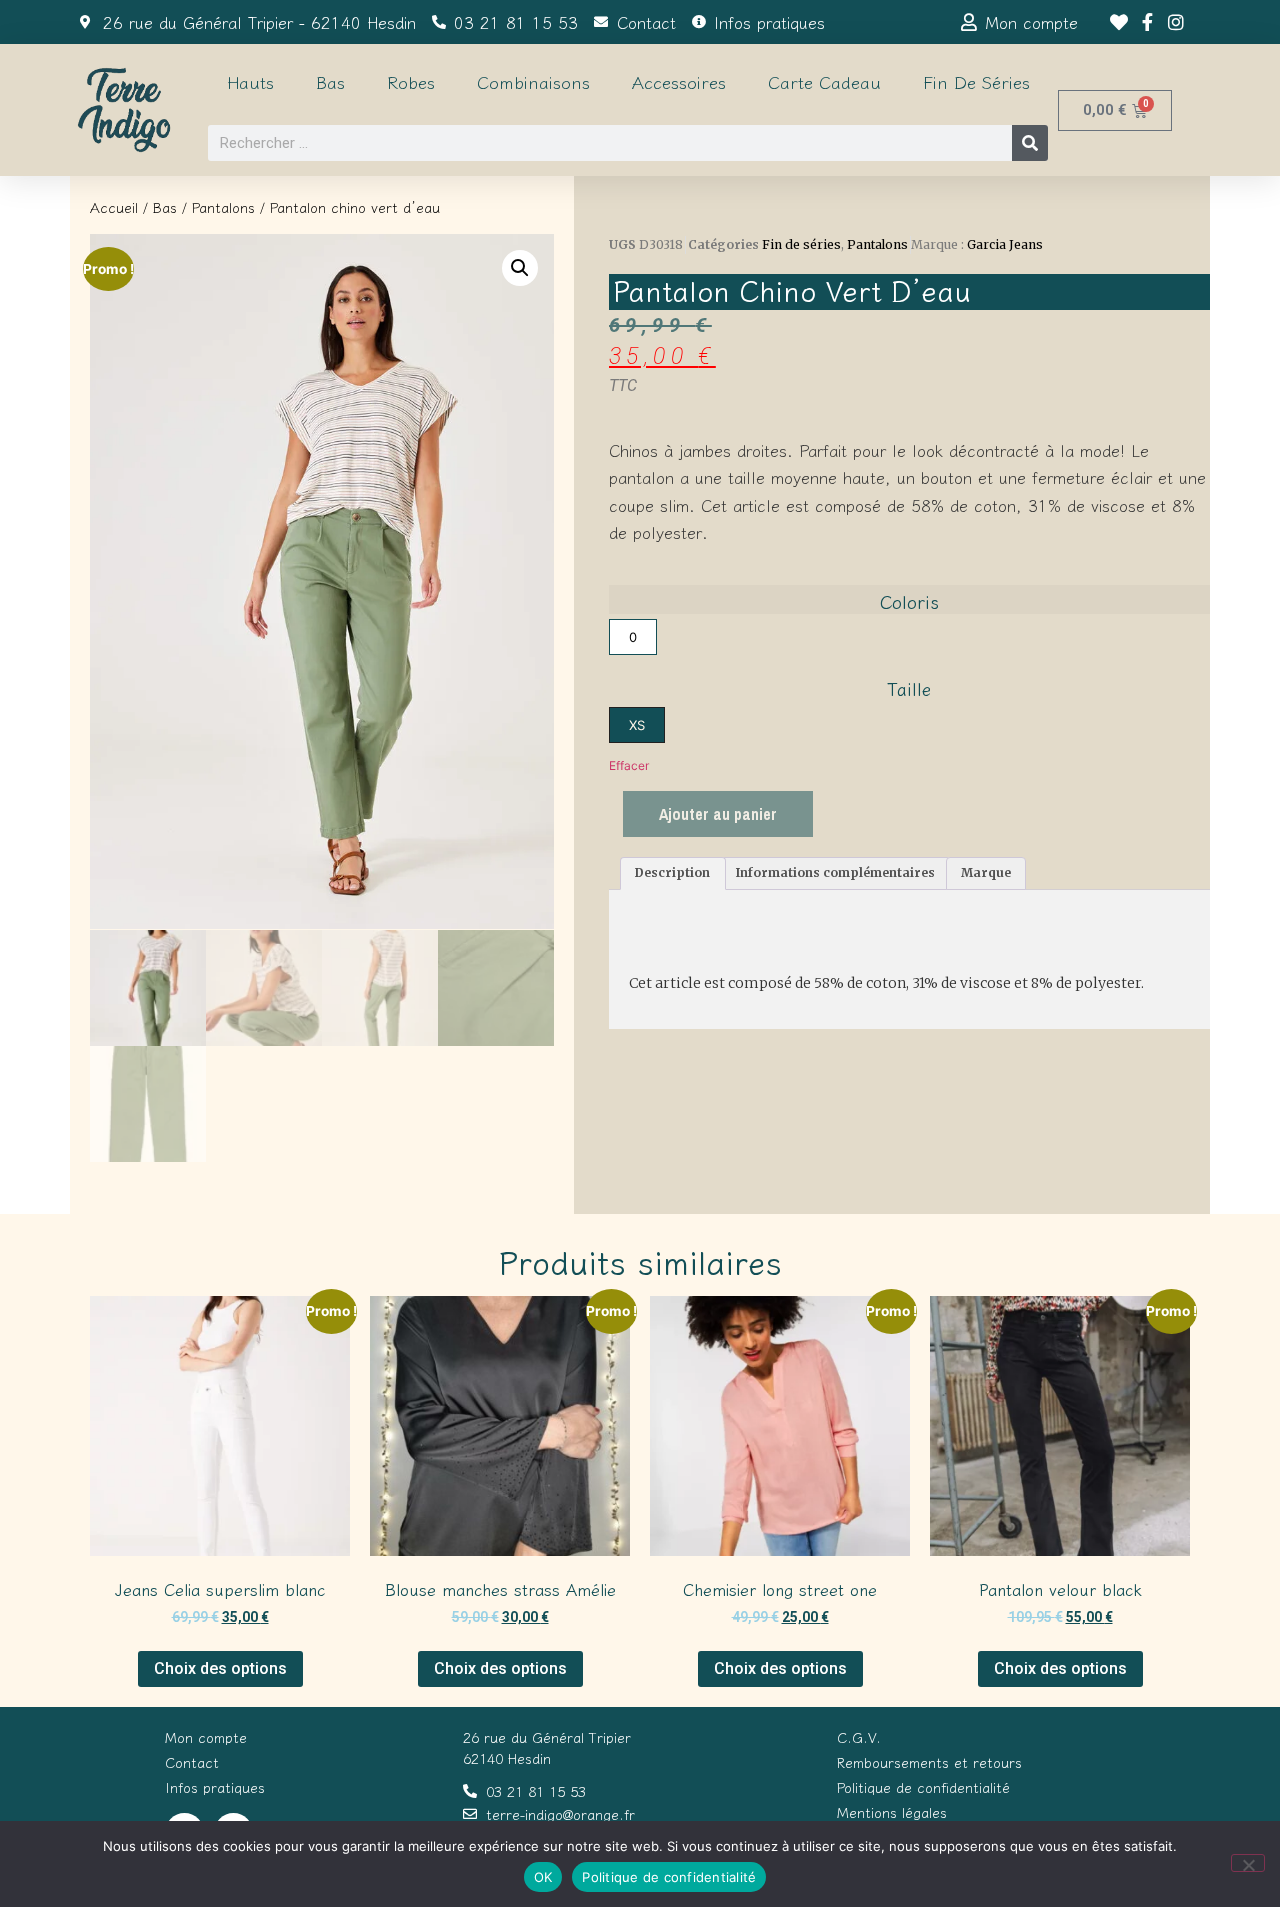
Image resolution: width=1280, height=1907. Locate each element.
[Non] (1248, 1863)
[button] (520, 268)
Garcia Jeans (1005, 244)
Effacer (629, 765)
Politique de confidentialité (669, 1877)
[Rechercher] (1030, 143)
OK (543, 1877)
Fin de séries (976, 81)
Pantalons (223, 207)
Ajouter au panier (718, 814)
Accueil (114, 207)
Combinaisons (533, 81)
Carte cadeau (824, 81)
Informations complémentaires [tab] (835, 872)
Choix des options (220, 1668)
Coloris (909, 601)
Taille (909, 688)
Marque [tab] (986, 872)
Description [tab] (672, 872)
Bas (330, 81)
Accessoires (679, 81)
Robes (411, 81)
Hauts (250, 81)
